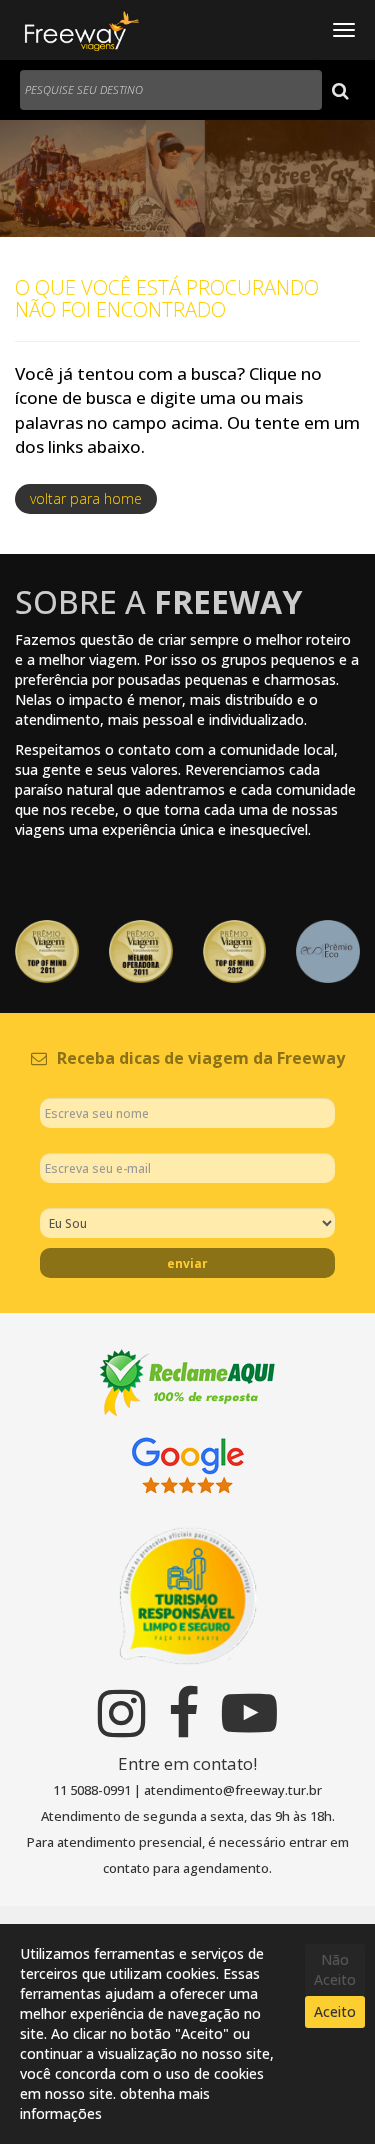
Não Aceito (335, 1969)
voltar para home (86, 498)
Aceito (335, 2011)
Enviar (187, 1263)
